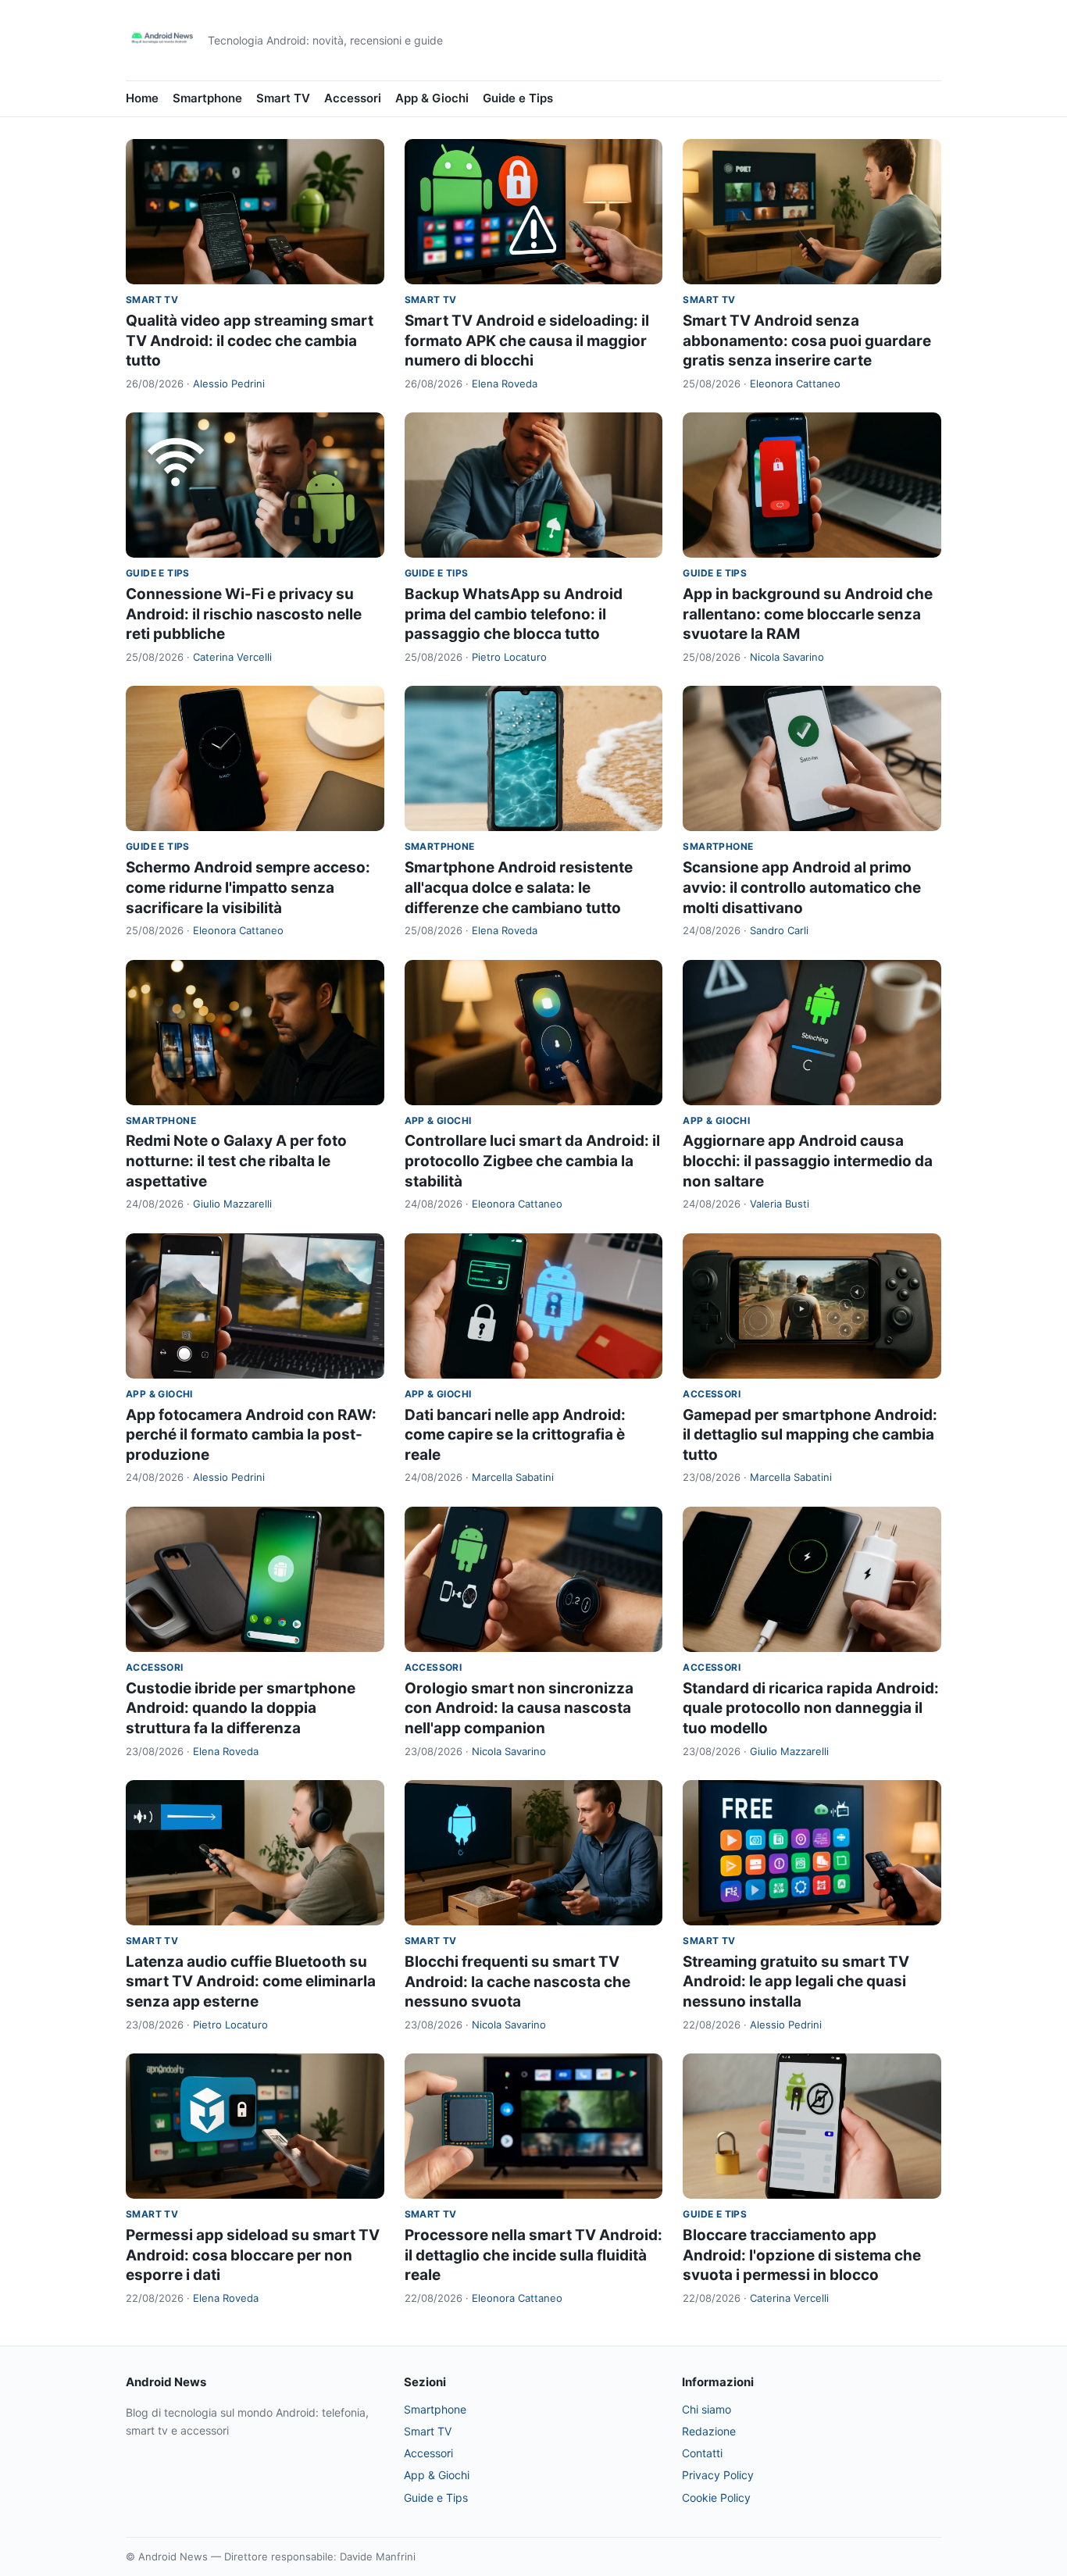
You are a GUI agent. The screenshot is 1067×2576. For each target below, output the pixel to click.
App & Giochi (432, 98)
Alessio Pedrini (229, 384)
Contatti (702, 2453)
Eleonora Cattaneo (795, 384)
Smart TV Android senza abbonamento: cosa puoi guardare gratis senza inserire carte (807, 341)
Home (142, 98)
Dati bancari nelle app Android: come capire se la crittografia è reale (515, 1435)
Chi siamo (707, 2409)
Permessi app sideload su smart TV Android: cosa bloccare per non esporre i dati (253, 2255)
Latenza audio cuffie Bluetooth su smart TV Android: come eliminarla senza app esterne (251, 1982)
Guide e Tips (518, 98)
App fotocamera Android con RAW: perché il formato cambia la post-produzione (251, 1435)
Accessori (353, 98)
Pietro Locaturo (509, 657)
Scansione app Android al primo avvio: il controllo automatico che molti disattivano (802, 887)
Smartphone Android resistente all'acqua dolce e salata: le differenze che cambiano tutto (519, 887)
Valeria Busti (780, 1204)
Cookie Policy (716, 2498)
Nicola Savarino (787, 657)
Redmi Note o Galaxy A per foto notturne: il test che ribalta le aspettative (236, 1161)
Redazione (709, 2431)
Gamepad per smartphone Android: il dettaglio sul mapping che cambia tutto (810, 1435)
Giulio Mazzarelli (232, 1204)
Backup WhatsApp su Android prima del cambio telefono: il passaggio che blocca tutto (514, 614)
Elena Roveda (505, 384)
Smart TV (283, 98)
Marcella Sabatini (513, 1477)
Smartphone (207, 98)
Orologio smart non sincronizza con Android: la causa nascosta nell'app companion (519, 1708)
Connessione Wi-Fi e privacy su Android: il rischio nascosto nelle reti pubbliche (244, 614)
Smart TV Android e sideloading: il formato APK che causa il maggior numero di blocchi (527, 341)
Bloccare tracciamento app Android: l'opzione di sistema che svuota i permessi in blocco (802, 2255)
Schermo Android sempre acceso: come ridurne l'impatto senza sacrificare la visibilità (248, 887)
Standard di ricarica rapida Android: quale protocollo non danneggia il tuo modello (811, 1708)
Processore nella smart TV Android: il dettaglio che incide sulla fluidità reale (533, 2255)
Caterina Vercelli (232, 657)
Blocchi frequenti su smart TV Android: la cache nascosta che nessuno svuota (517, 1982)
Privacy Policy (718, 2475)
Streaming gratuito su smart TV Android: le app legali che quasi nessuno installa (796, 1982)
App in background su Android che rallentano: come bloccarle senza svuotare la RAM (808, 614)
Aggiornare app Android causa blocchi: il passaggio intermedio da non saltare (808, 1161)
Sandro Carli (779, 930)
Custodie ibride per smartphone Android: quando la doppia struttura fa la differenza (241, 1708)
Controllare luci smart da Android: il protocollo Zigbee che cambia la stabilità (532, 1161)
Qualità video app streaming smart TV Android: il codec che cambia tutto (250, 341)
